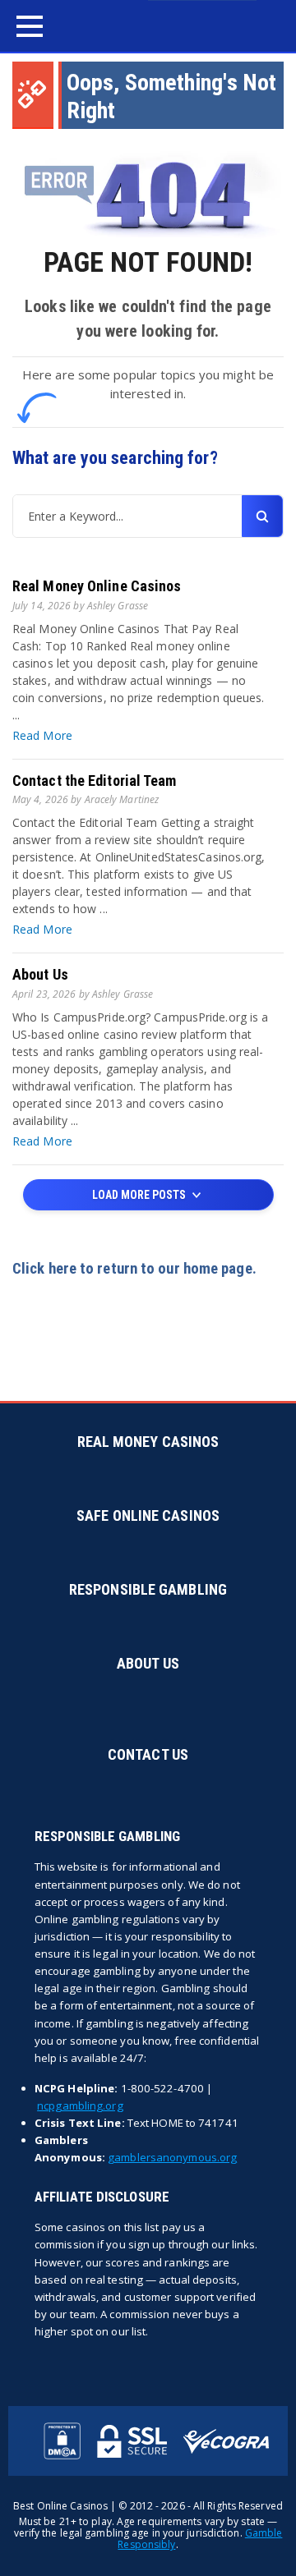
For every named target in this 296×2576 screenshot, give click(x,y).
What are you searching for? (115, 458)
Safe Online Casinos (148, 1515)
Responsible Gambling (148, 1589)
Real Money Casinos (148, 1442)
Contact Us (148, 1754)
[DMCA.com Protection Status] (62, 2441)
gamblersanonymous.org (172, 2157)
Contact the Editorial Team (95, 781)
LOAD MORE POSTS (140, 1195)
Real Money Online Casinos (97, 586)
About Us (40, 974)
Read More (42, 735)
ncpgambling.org (80, 2105)
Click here (44, 1269)
